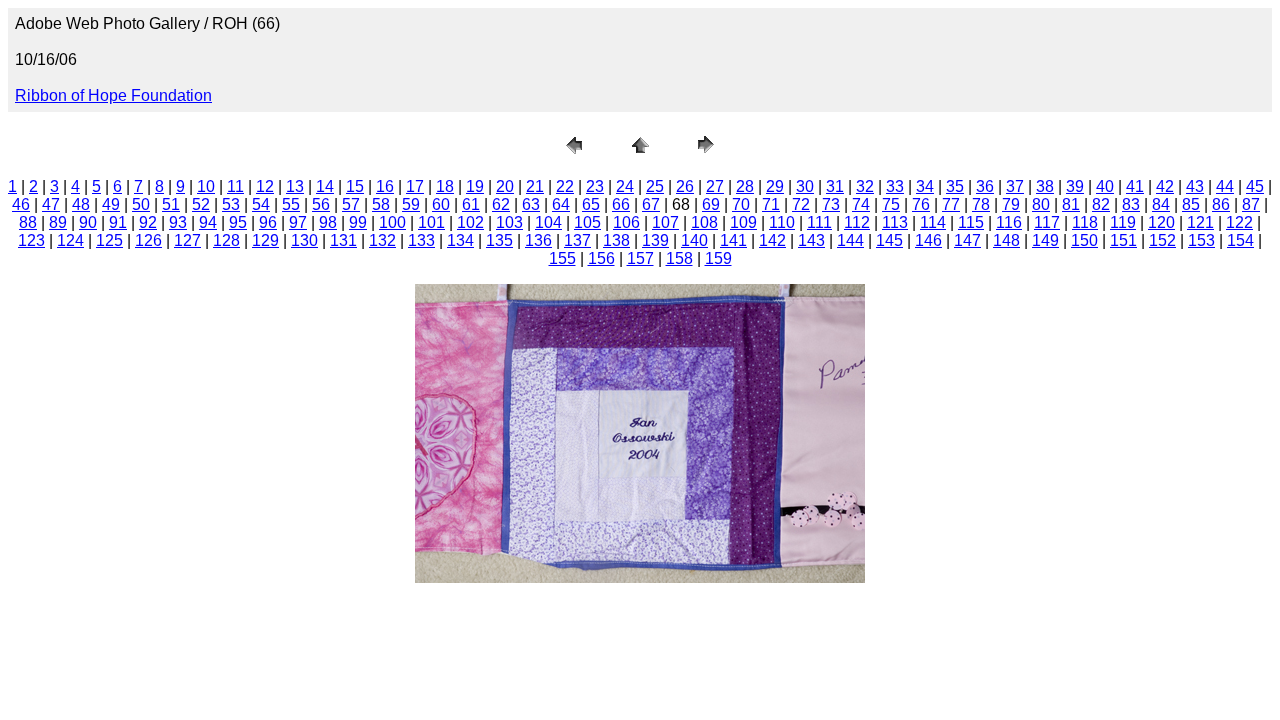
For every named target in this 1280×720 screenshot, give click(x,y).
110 (782, 222)
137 (577, 240)
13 (295, 186)
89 (58, 222)
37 (1015, 186)
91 (118, 222)
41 (1135, 186)
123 (31, 240)
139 (655, 240)
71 (771, 204)
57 (351, 204)
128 (226, 240)
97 (298, 222)
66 (621, 204)
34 (925, 186)
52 (201, 204)
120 (1161, 222)
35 (955, 186)
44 (1225, 186)
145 (889, 240)
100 (392, 222)
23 (595, 186)
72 (801, 204)
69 (711, 204)
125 (109, 240)
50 (141, 204)
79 (1011, 204)
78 (981, 204)
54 (261, 204)
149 (1045, 240)
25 (655, 186)
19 (475, 186)
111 (819, 222)
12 (265, 186)
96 (268, 222)
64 (561, 204)
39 (1075, 186)
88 (28, 222)
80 (1041, 204)
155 (562, 258)
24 (625, 186)
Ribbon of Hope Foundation (113, 95)
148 (1006, 240)
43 (1195, 186)
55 (291, 204)
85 (1191, 204)
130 (304, 240)
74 (861, 204)
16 (385, 186)
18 (445, 186)
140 (694, 240)
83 (1131, 204)
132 (382, 240)
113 (895, 222)
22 (565, 186)
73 (831, 204)
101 (431, 222)
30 (805, 186)
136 (538, 240)
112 (857, 222)
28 (745, 186)
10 (206, 186)
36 (985, 186)
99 (358, 222)
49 (111, 204)
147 (967, 240)
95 (238, 222)
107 (665, 222)
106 (626, 222)
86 (1221, 204)
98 (328, 222)
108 (704, 222)
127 (187, 240)
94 (208, 222)
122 (1239, 222)
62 (501, 204)
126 (148, 240)
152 (1162, 240)
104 (548, 222)
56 (321, 204)
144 (850, 240)
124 (70, 240)
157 (640, 258)
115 (971, 222)
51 (171, 204)
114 (933, 222)
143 (811, 240)
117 (1047, 222)
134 (460, 240)
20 (505, 186)
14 (325, 186)
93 (178, 222)
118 (1085, 222)
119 (1123, 222)
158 (679, 258)
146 (928, 240)
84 (1161, 204)
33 (895, 186)
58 (381, 204)
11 (235, 186)
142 (772, 240)
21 (535, 186)
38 (1045, 186)
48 (81, 204)
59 (411, 204)
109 (743, 222)
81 (1071, 204)
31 (835, 186)
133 (421, 240)
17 (415, 186)
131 (343, 240)
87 (1251, 204)
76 (921, 204)
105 (587, 222)
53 (231, 204)
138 (616, 240)
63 (531, 204)
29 (775, 186)
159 (718, 258)
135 (499, 240)
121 (1200, 222)
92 (148, 222)
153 (1201, 240)
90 (88, 222)
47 (51, 204)
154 (1240, 240)
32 (865, 186)
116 (1009, 222)
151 (1123, 240)
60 (441, 204)
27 (715, 186)
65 (591, 204)
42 (1165, 186)
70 (741, 204)
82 (1101, 204)
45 (1255, 186)
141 (733, 240)
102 (470, 222)
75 (891, 204)
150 (1084, 240)
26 (685, 186)
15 (355, 186)
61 (471, 204)
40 (1105, 186)
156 (601, 258)
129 (265, 240)
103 (509, 222)
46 (21, 204)
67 (651, 204)
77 (951, 204)
